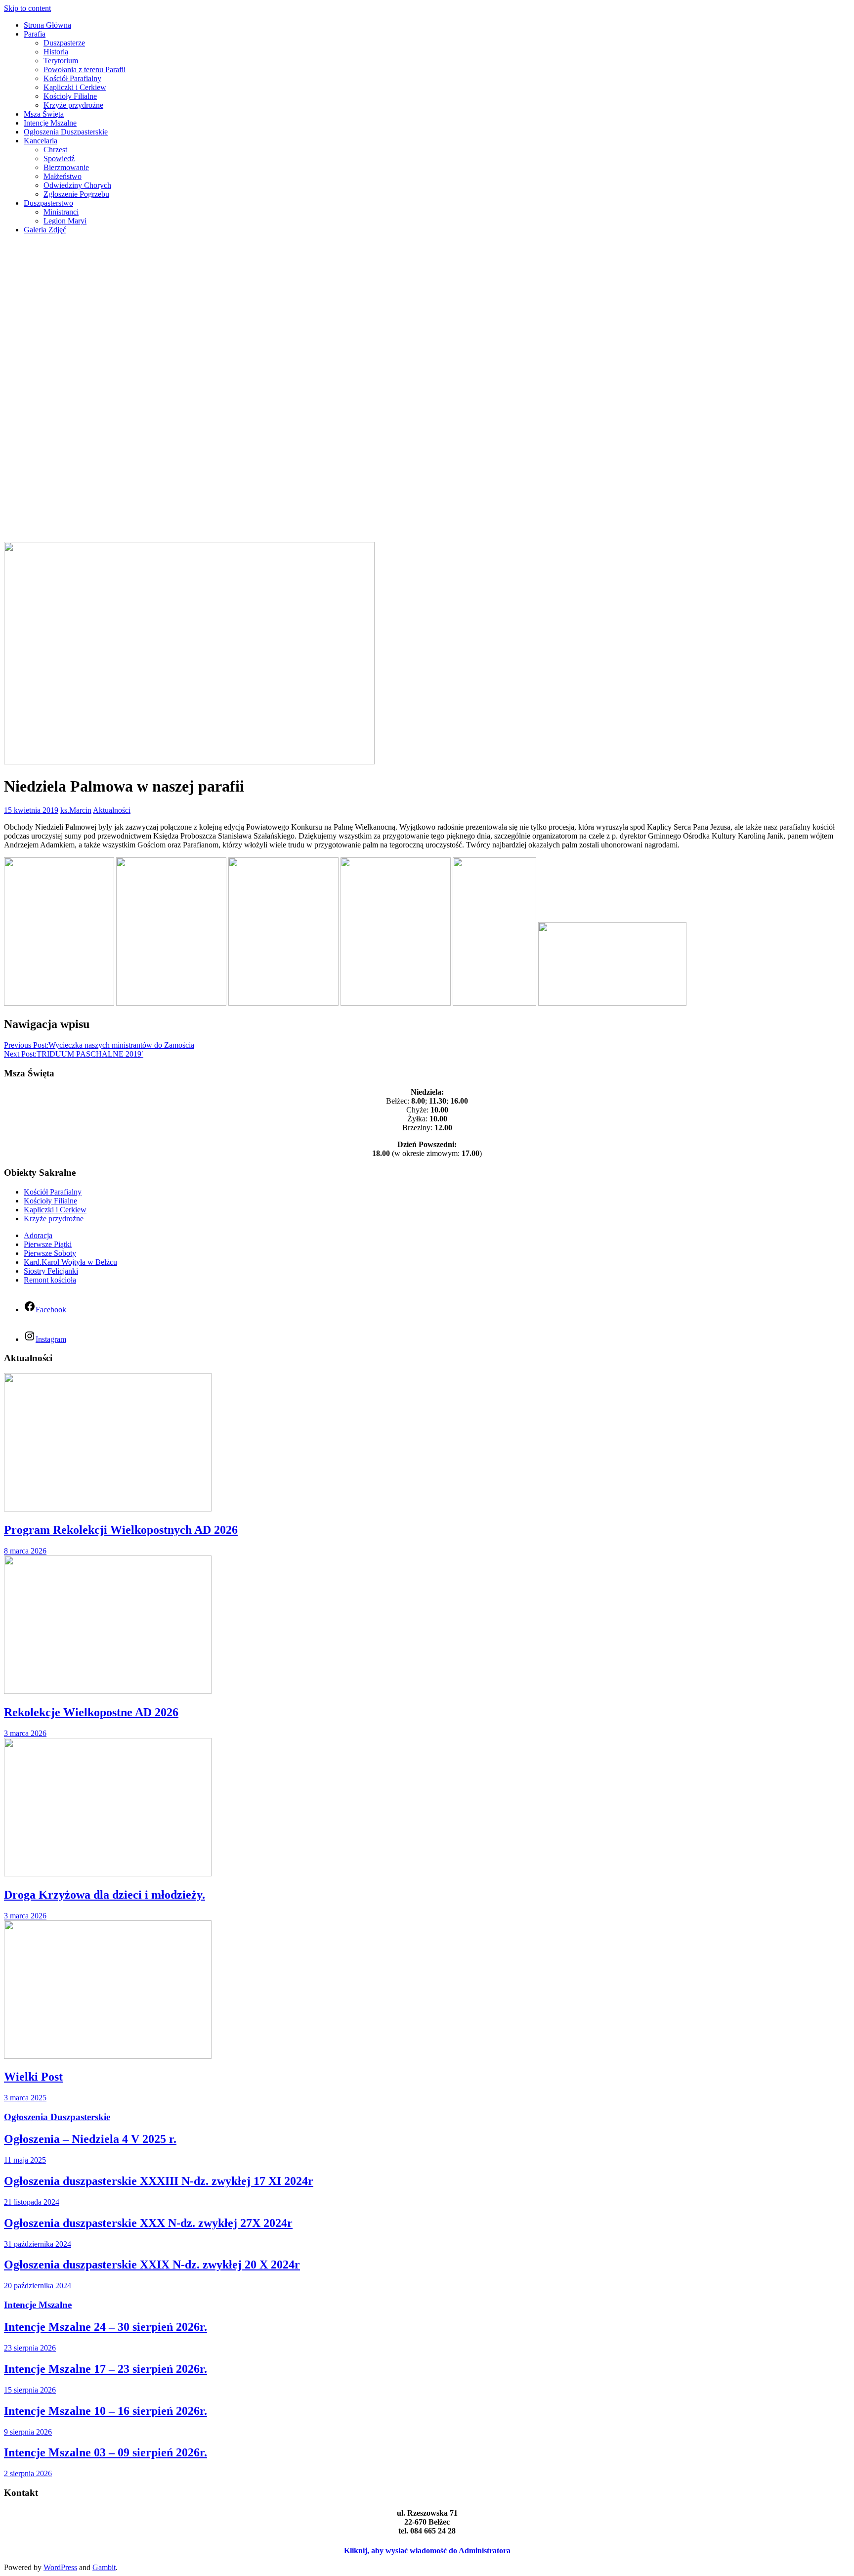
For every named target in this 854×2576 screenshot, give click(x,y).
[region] (427, 392)
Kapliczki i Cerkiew (75, 87)
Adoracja (38, 1235)
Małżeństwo (63, 176)
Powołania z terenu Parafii (85, 69)
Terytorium (61, 61)
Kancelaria (41, 141)
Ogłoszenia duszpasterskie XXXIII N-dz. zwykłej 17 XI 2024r (159, 2181)
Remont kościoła (50, 1280)
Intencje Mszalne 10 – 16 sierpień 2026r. (106, 2411)
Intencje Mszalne (50, 123)
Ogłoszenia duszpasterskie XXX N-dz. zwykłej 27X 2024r (148, 2223)
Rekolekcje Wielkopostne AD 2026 (91, 1712)
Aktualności (112, 810)
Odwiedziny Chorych (77, 185)
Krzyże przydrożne (73, 105)
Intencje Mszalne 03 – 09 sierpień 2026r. (106, 2452)
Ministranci (61, 212)
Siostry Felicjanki (51, 1271)
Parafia (35, 34)
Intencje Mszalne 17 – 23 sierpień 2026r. (106, 2369)
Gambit (104, 2567)
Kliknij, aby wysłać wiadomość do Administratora (427, 2551)
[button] (427, 518)
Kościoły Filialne (70, 96)
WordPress (60, 2567)
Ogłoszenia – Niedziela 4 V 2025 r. (90, 2139)
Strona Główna (47, 25)
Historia (56, 52)
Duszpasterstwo (48, 203)
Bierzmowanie (66, 167)
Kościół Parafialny (72, 78)
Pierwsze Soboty (50, 1253)
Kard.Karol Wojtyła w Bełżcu (70, 1262)
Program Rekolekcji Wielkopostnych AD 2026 (121, 1530)
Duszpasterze (64, 43)
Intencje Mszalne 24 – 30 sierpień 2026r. (106, 2327)
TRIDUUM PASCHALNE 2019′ (74, 1054)
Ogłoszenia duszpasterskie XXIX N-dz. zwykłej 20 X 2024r (152, 2265)
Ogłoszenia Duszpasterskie (66, 132)
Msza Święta (44, 114)
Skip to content (27, 8)
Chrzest (55, 150)
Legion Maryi (65, 221)
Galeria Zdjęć (45, 230)
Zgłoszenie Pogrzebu (76, 194)
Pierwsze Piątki (48, 1244)
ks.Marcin (76, 810)
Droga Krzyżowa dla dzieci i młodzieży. (105, 1895)
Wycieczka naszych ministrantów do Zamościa (99, 1045)
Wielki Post (33, 2077)
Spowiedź (59, 158)
